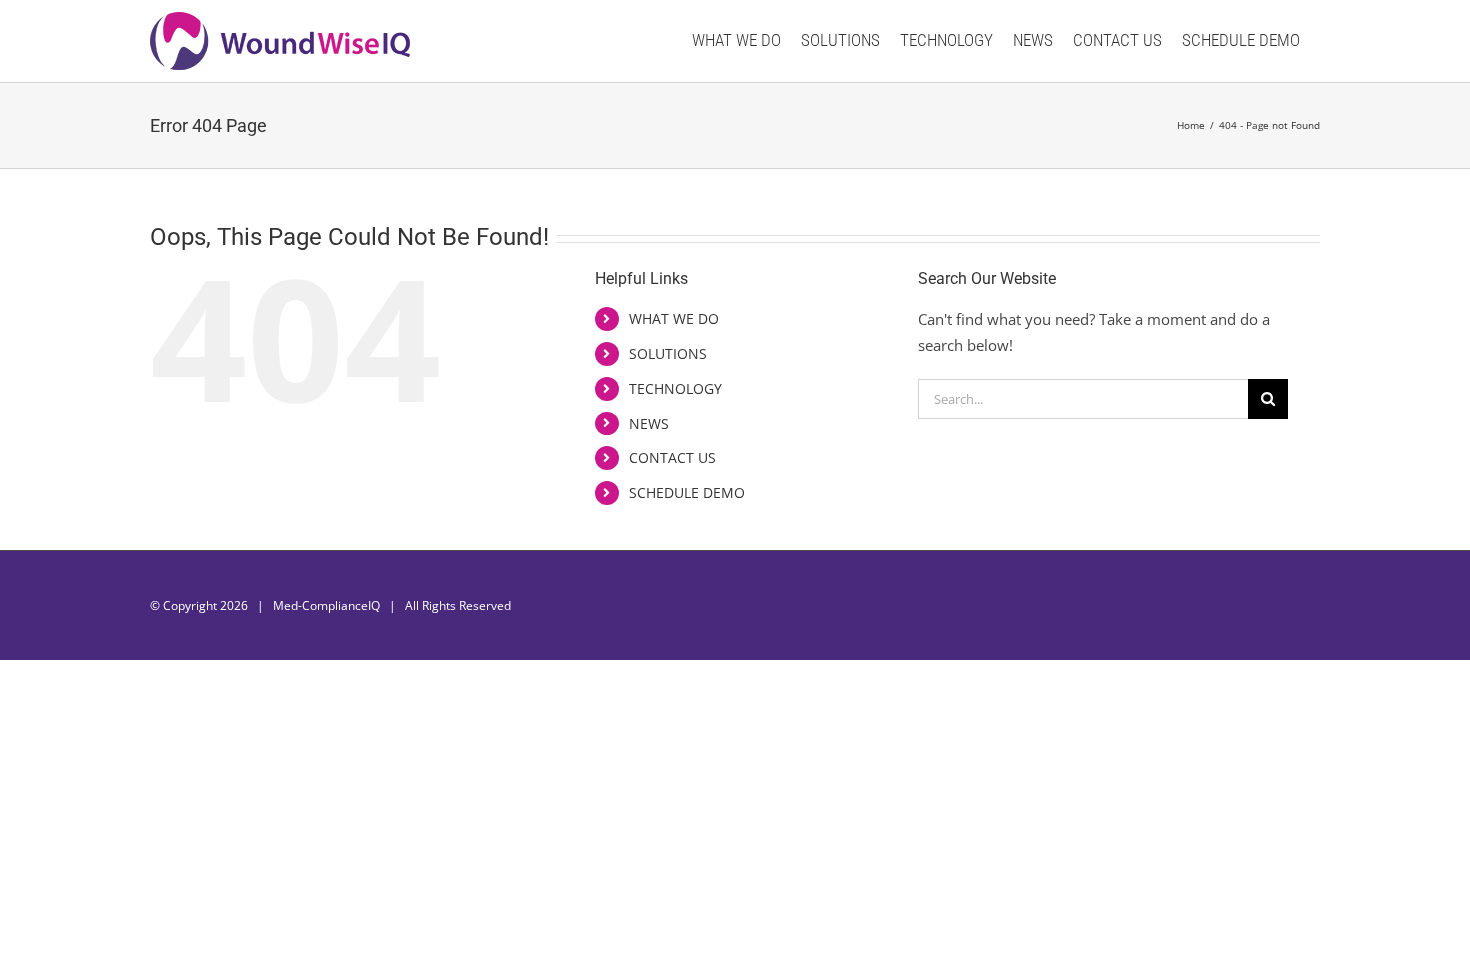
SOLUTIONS (668, 353)
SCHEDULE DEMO (687, 492)
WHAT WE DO (674, 318)
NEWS (649, 423)
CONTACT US (672, 457)
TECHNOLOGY (675, 388)
